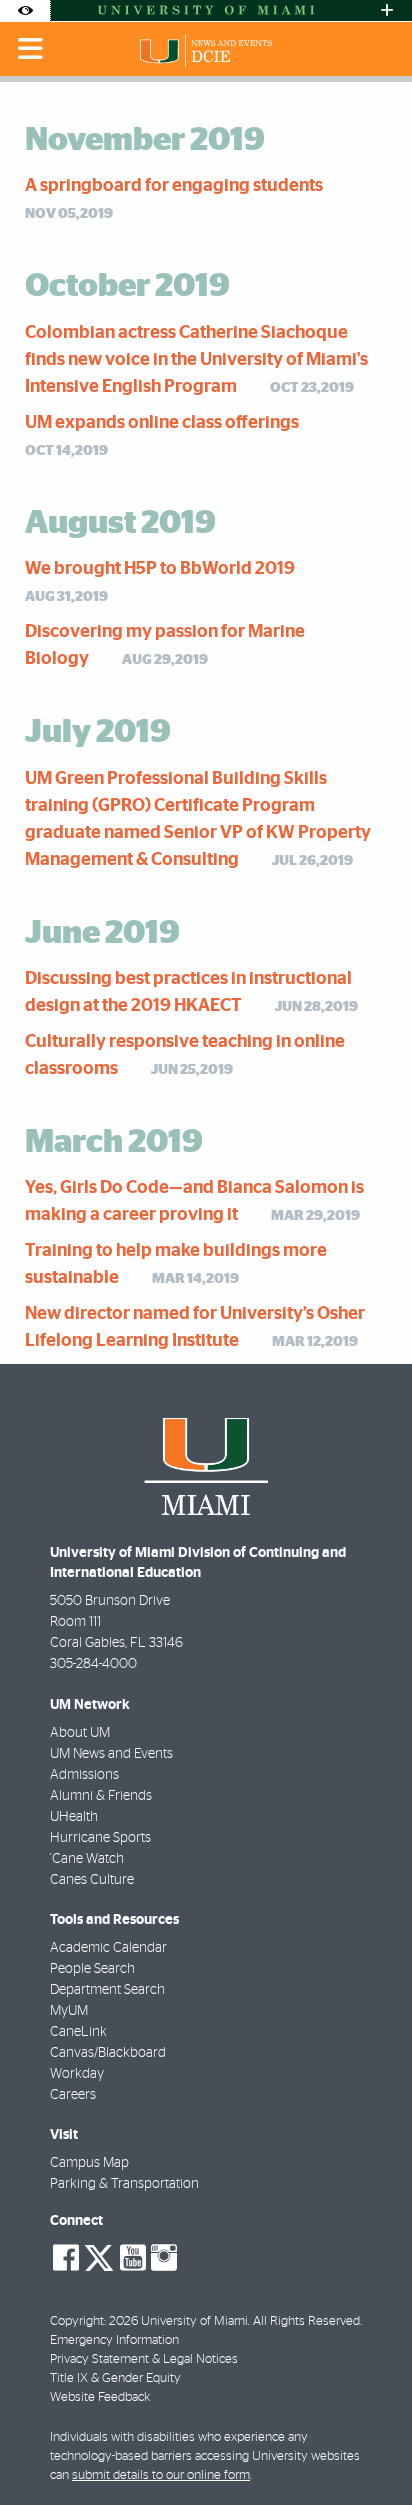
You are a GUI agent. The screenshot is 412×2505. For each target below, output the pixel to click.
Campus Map (89, 2163)
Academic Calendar (108, 1948)
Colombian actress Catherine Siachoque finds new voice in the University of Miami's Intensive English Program (196, 360)
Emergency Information (114, 2340)
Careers (73, 2095)
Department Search (107, 1990)
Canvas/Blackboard (108, 2053)
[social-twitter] (99, 2256)
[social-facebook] (66, 2258)
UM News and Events (111, 1754)
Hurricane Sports (100, 1838)
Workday (77, 2074)
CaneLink (78, 2032)
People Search (92, 1969)
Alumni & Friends (101, 1796)
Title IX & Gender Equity (115, 2378)
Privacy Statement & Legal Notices (144, 2359)
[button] (369, 2450)
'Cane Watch (87, 1859)
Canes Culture (92, 1880)
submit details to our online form (161, 2475)
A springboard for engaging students (174, 186)
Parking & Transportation (124, 2184)
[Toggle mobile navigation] (31, 49)
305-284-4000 (93, 1664)
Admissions (84, 1775)
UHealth (74, 1817)
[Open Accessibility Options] (25, 10)
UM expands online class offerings (162, 423)
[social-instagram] (164, 2258)
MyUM (69, 2011)
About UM (80, 1733)
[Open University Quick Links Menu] (387, 10)
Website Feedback (100, 2397)
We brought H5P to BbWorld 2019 (160, 569)
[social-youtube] (133, 2258)
